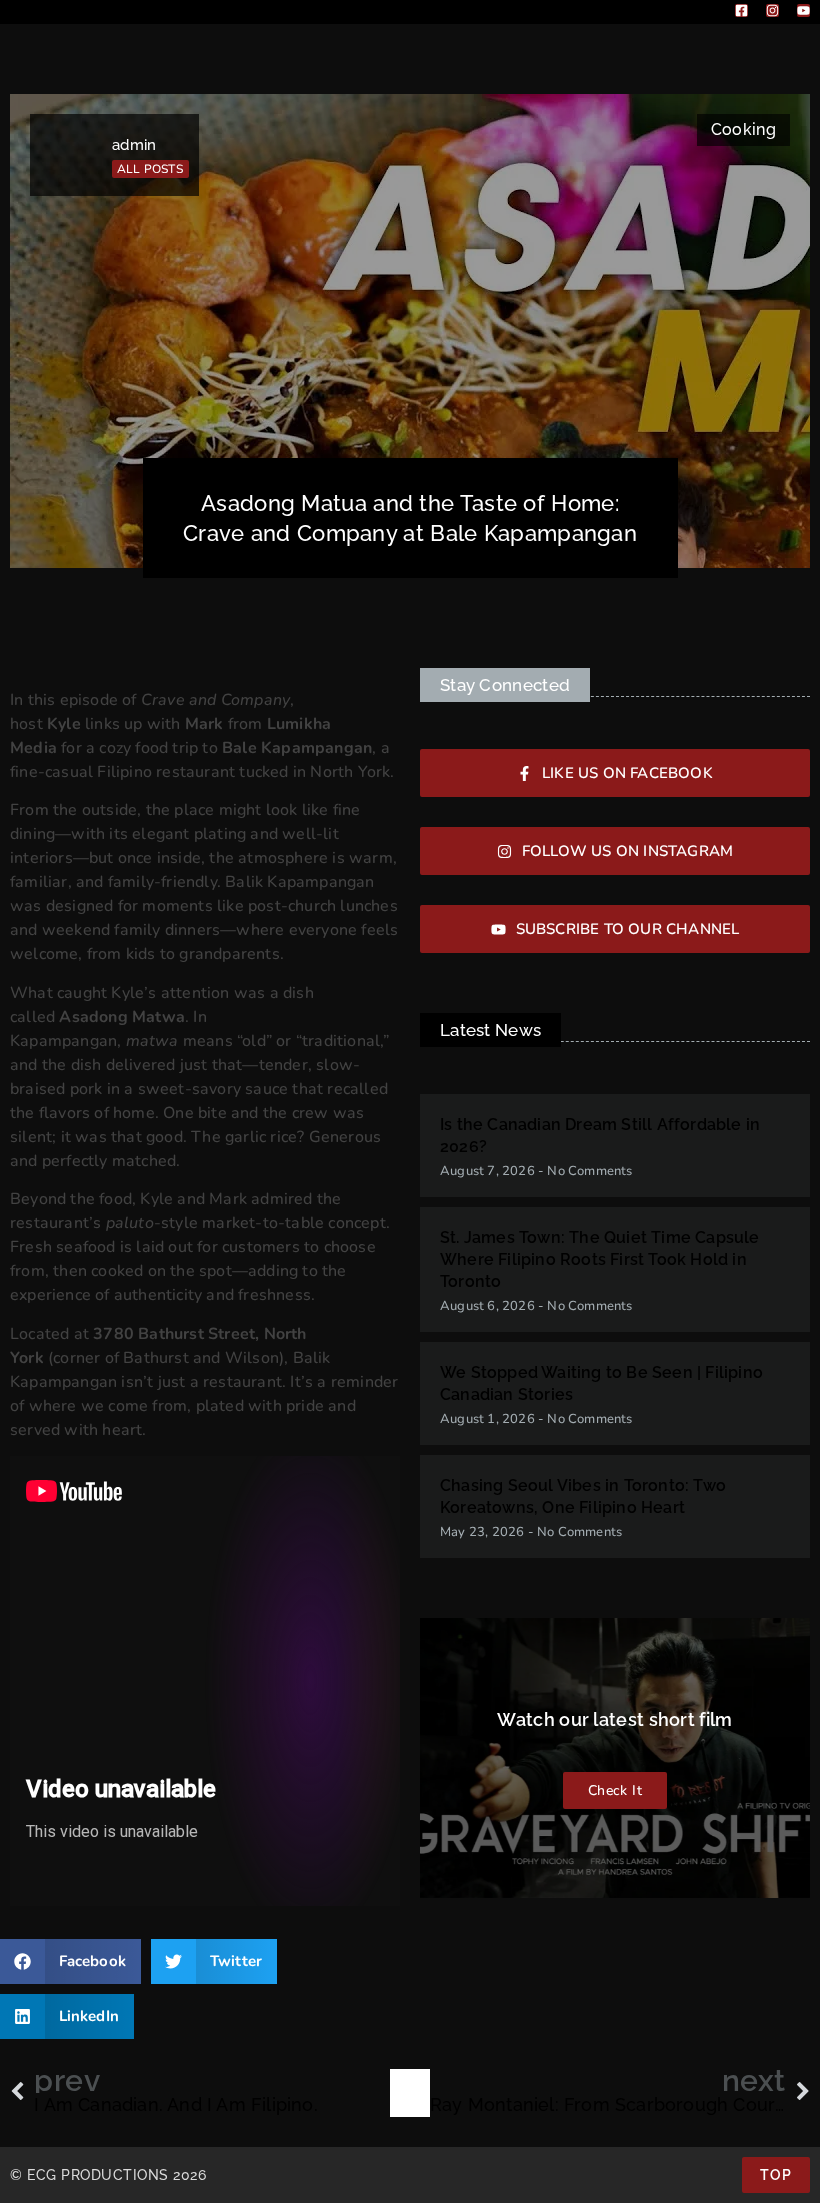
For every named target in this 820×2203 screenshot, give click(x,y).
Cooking (743, 129)
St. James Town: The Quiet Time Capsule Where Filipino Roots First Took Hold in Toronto (600, 1259)
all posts (150, 169)
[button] (70, 1961)
